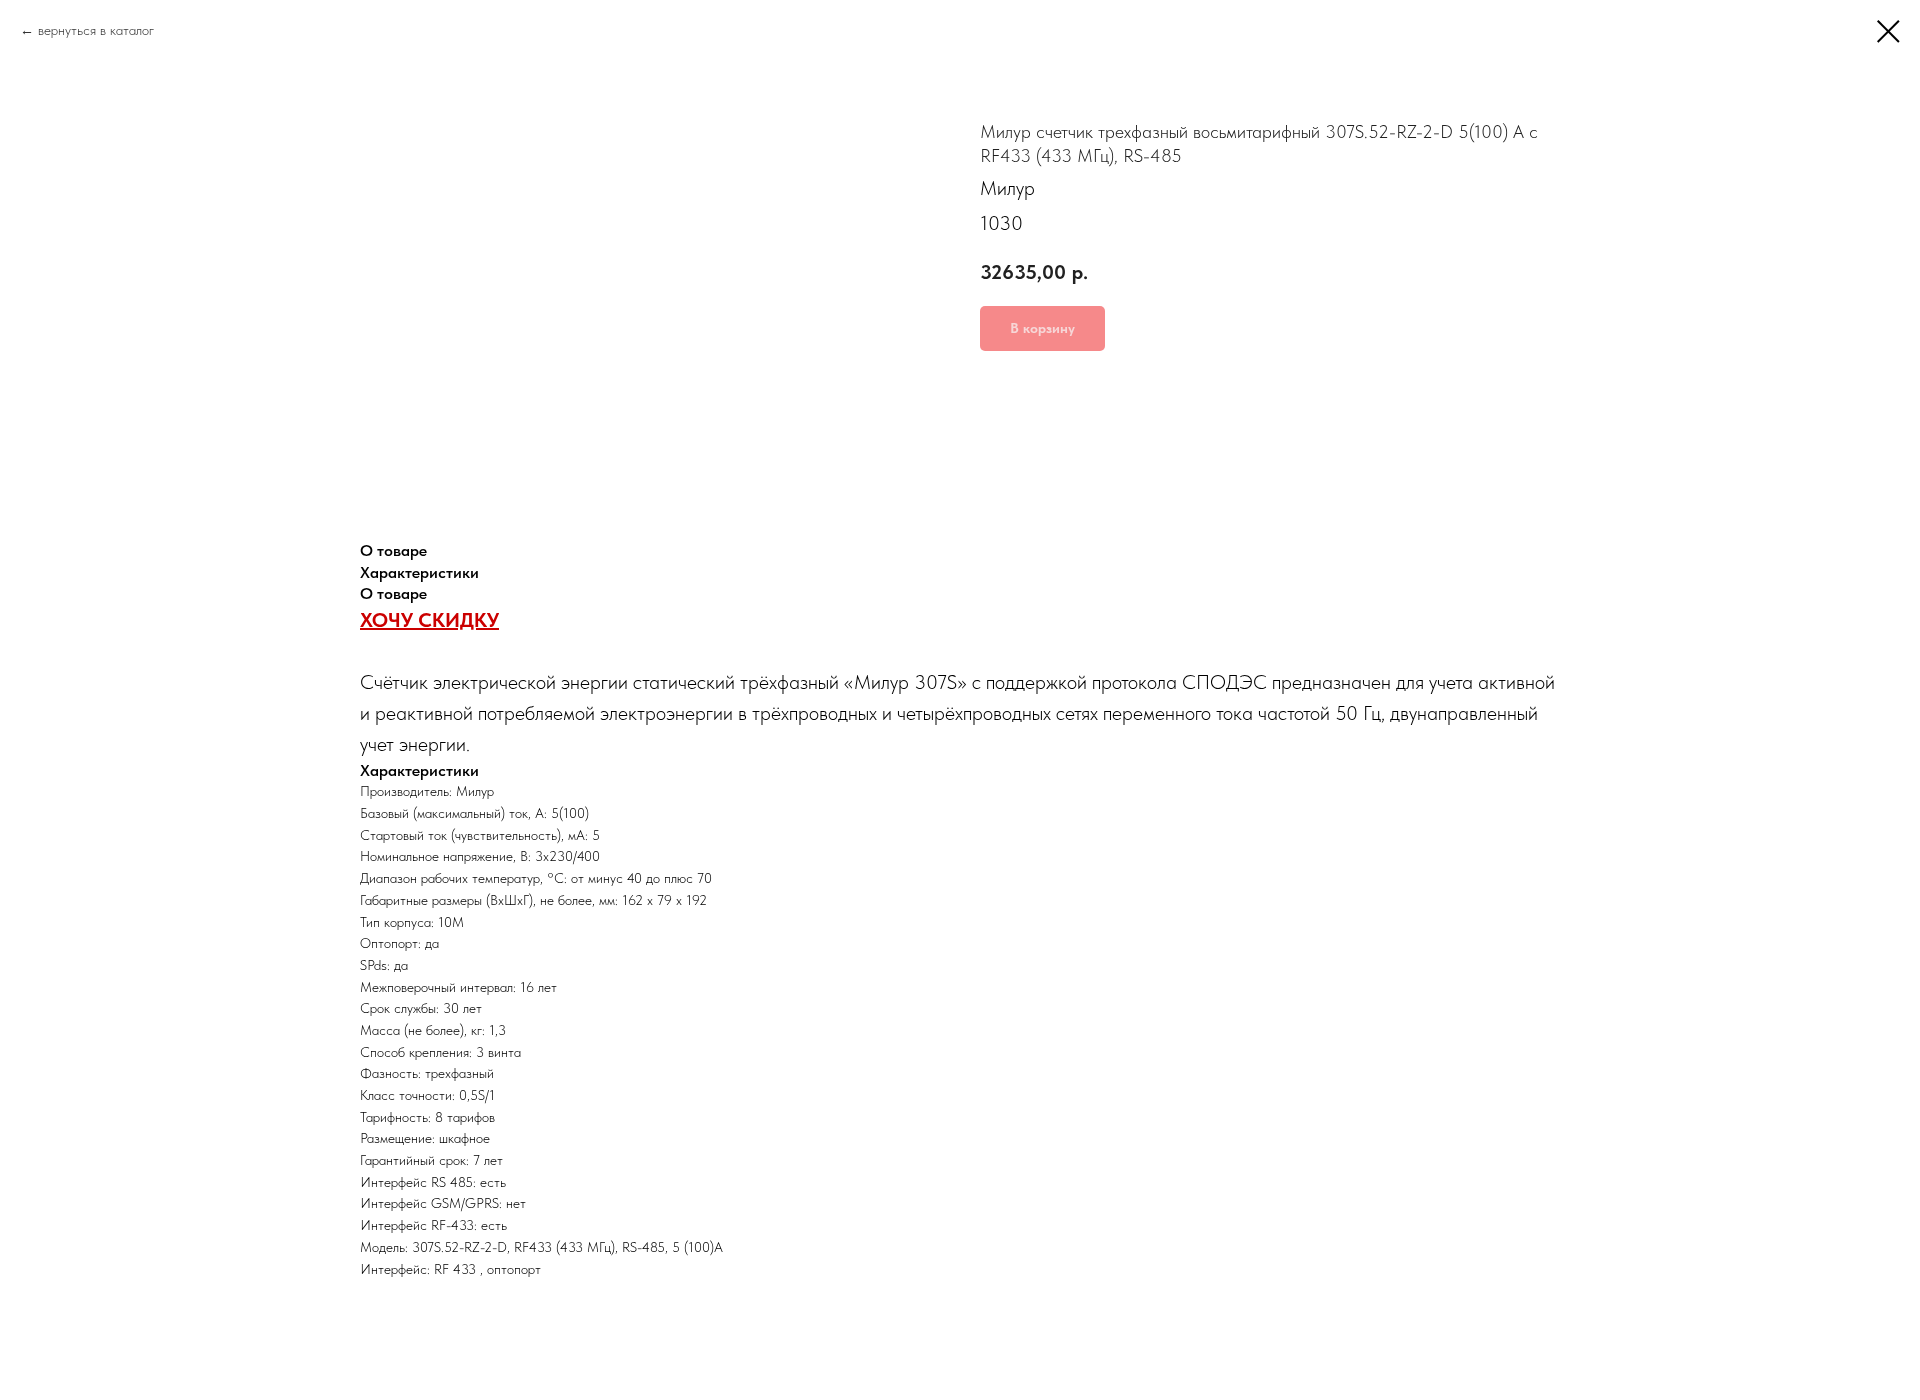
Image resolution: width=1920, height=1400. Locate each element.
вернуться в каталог (96, 30)
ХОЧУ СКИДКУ (429, 620)
